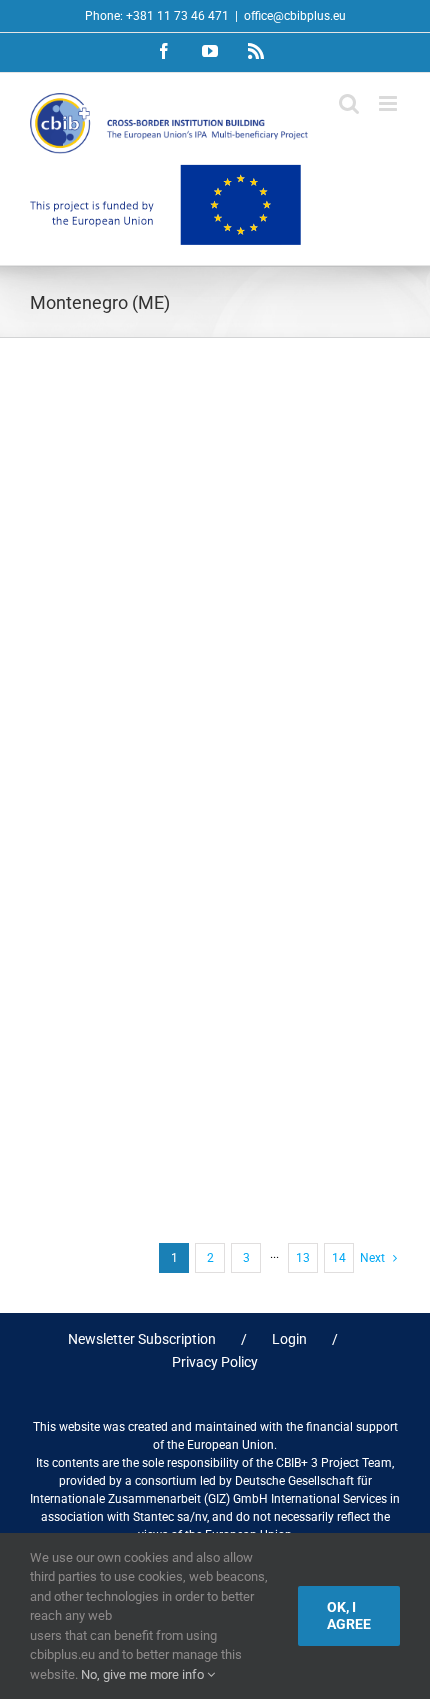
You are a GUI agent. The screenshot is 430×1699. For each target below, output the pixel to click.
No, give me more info (144, 1674)
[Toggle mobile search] (349, 103)
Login (289, 1339)
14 (339, 1258)
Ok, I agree (349, 1615)
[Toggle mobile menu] (389, 103)
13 (303, 1258)
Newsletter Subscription (142, 1339)
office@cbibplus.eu (295, 16)
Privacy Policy (215, 1362)
